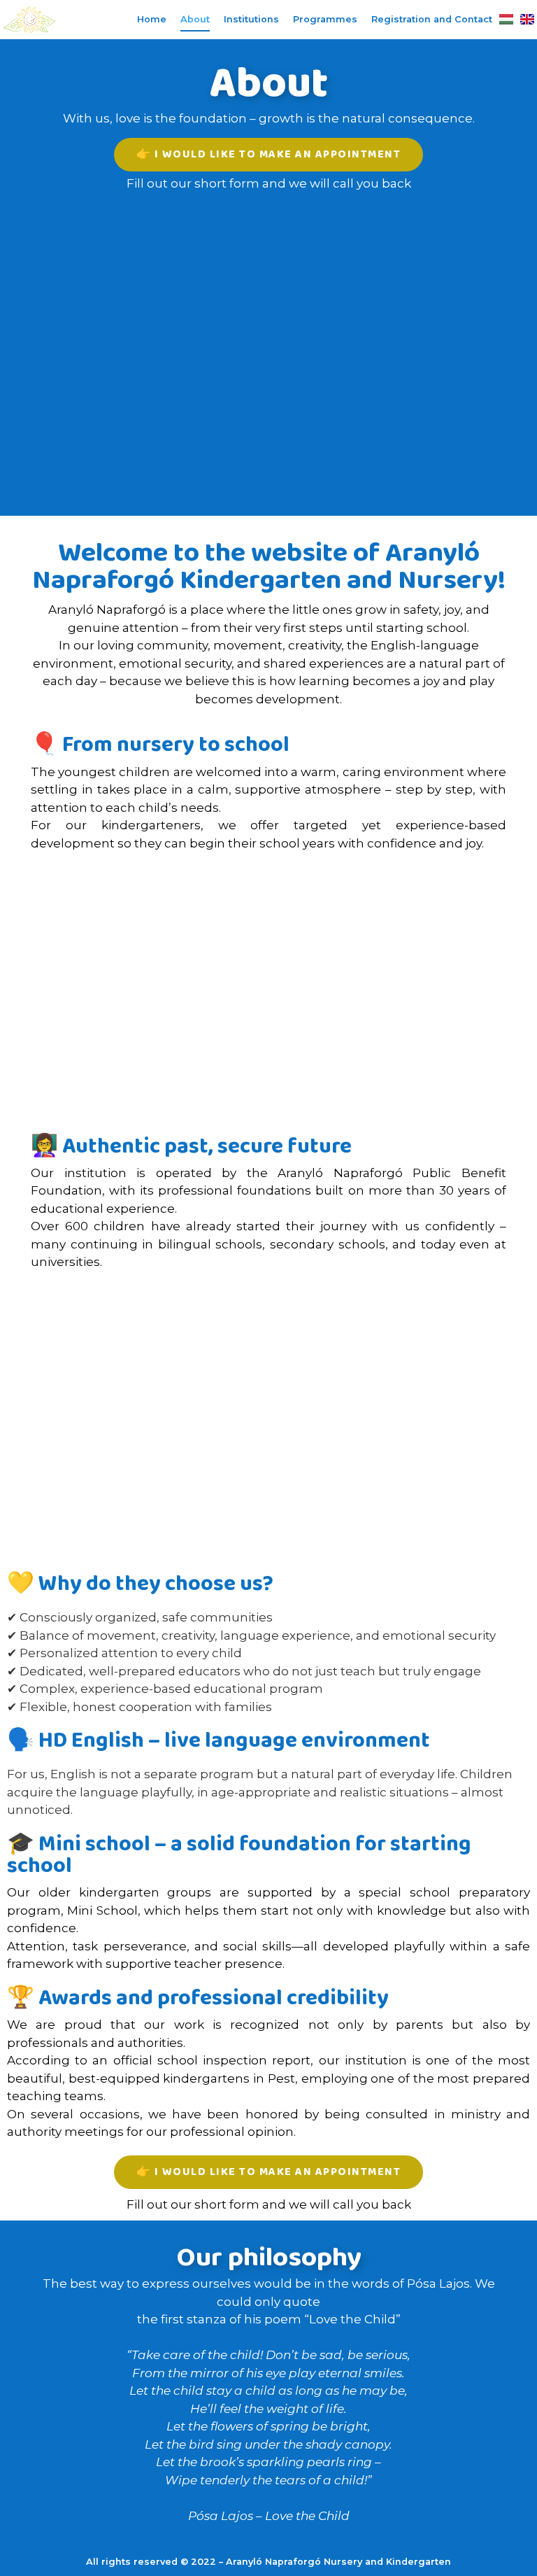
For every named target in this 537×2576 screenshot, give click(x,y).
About (195, 19)
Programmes (325, 19)
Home (152, 19)
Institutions (251, 19)
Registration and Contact (432, 19)
